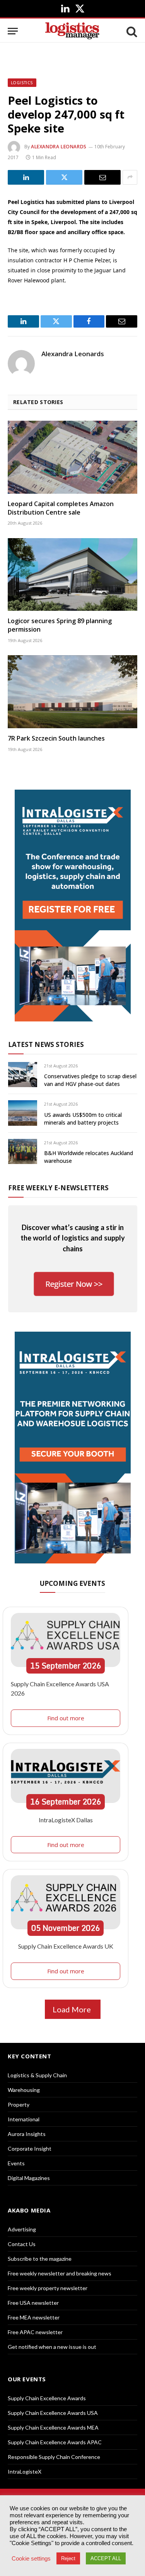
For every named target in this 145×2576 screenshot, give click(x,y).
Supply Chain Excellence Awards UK (66, 1946)
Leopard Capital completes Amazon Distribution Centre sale (61, 508)
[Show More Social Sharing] (130, 177)
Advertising (22, 2229)
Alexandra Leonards (59, 147)
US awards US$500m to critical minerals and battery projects (83, 1119)
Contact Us (22, 2244)
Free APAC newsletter (35, 2332)
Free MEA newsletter (34, 2317)
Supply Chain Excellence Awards (47, 2398)
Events (16, 2163)
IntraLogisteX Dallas (66, 1820)
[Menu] (13, 31)
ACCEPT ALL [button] (106, 2558)
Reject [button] (68, 2558)
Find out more (66, 1718)
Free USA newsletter (33, 2303)
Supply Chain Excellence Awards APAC (55, 2442)
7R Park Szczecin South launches (56, 738)
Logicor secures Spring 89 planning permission (60, 625)
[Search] (131, 31)
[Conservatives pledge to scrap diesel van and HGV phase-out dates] (23, 1075)
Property (19, 2104)
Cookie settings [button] (31, 2559)
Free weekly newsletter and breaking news (60, 2273)
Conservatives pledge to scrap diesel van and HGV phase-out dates (90, 1080)
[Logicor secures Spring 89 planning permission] (72, 574)
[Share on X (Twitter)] (64, 177)
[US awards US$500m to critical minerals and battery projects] (23, 1113)
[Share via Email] (102, 177)
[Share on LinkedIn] (26, 177)
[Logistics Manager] (72, 31)
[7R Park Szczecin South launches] (72, 692)
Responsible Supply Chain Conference (54, 2457)
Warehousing (24, 2090)
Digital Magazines (29, 2178)
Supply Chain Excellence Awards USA (53, 2413)
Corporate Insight (30, 2149)
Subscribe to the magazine (40, 2259)
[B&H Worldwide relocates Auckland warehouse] (23, 1151)
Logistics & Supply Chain (37, 2075)
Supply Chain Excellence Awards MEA (53, 2427)
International (24, 2119)
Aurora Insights (27, 2134)
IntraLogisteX (25, 2471)
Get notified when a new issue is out (52, 2347)
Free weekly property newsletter (48, 2288)
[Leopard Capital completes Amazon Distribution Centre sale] (72, 457)
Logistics (22, 83)
